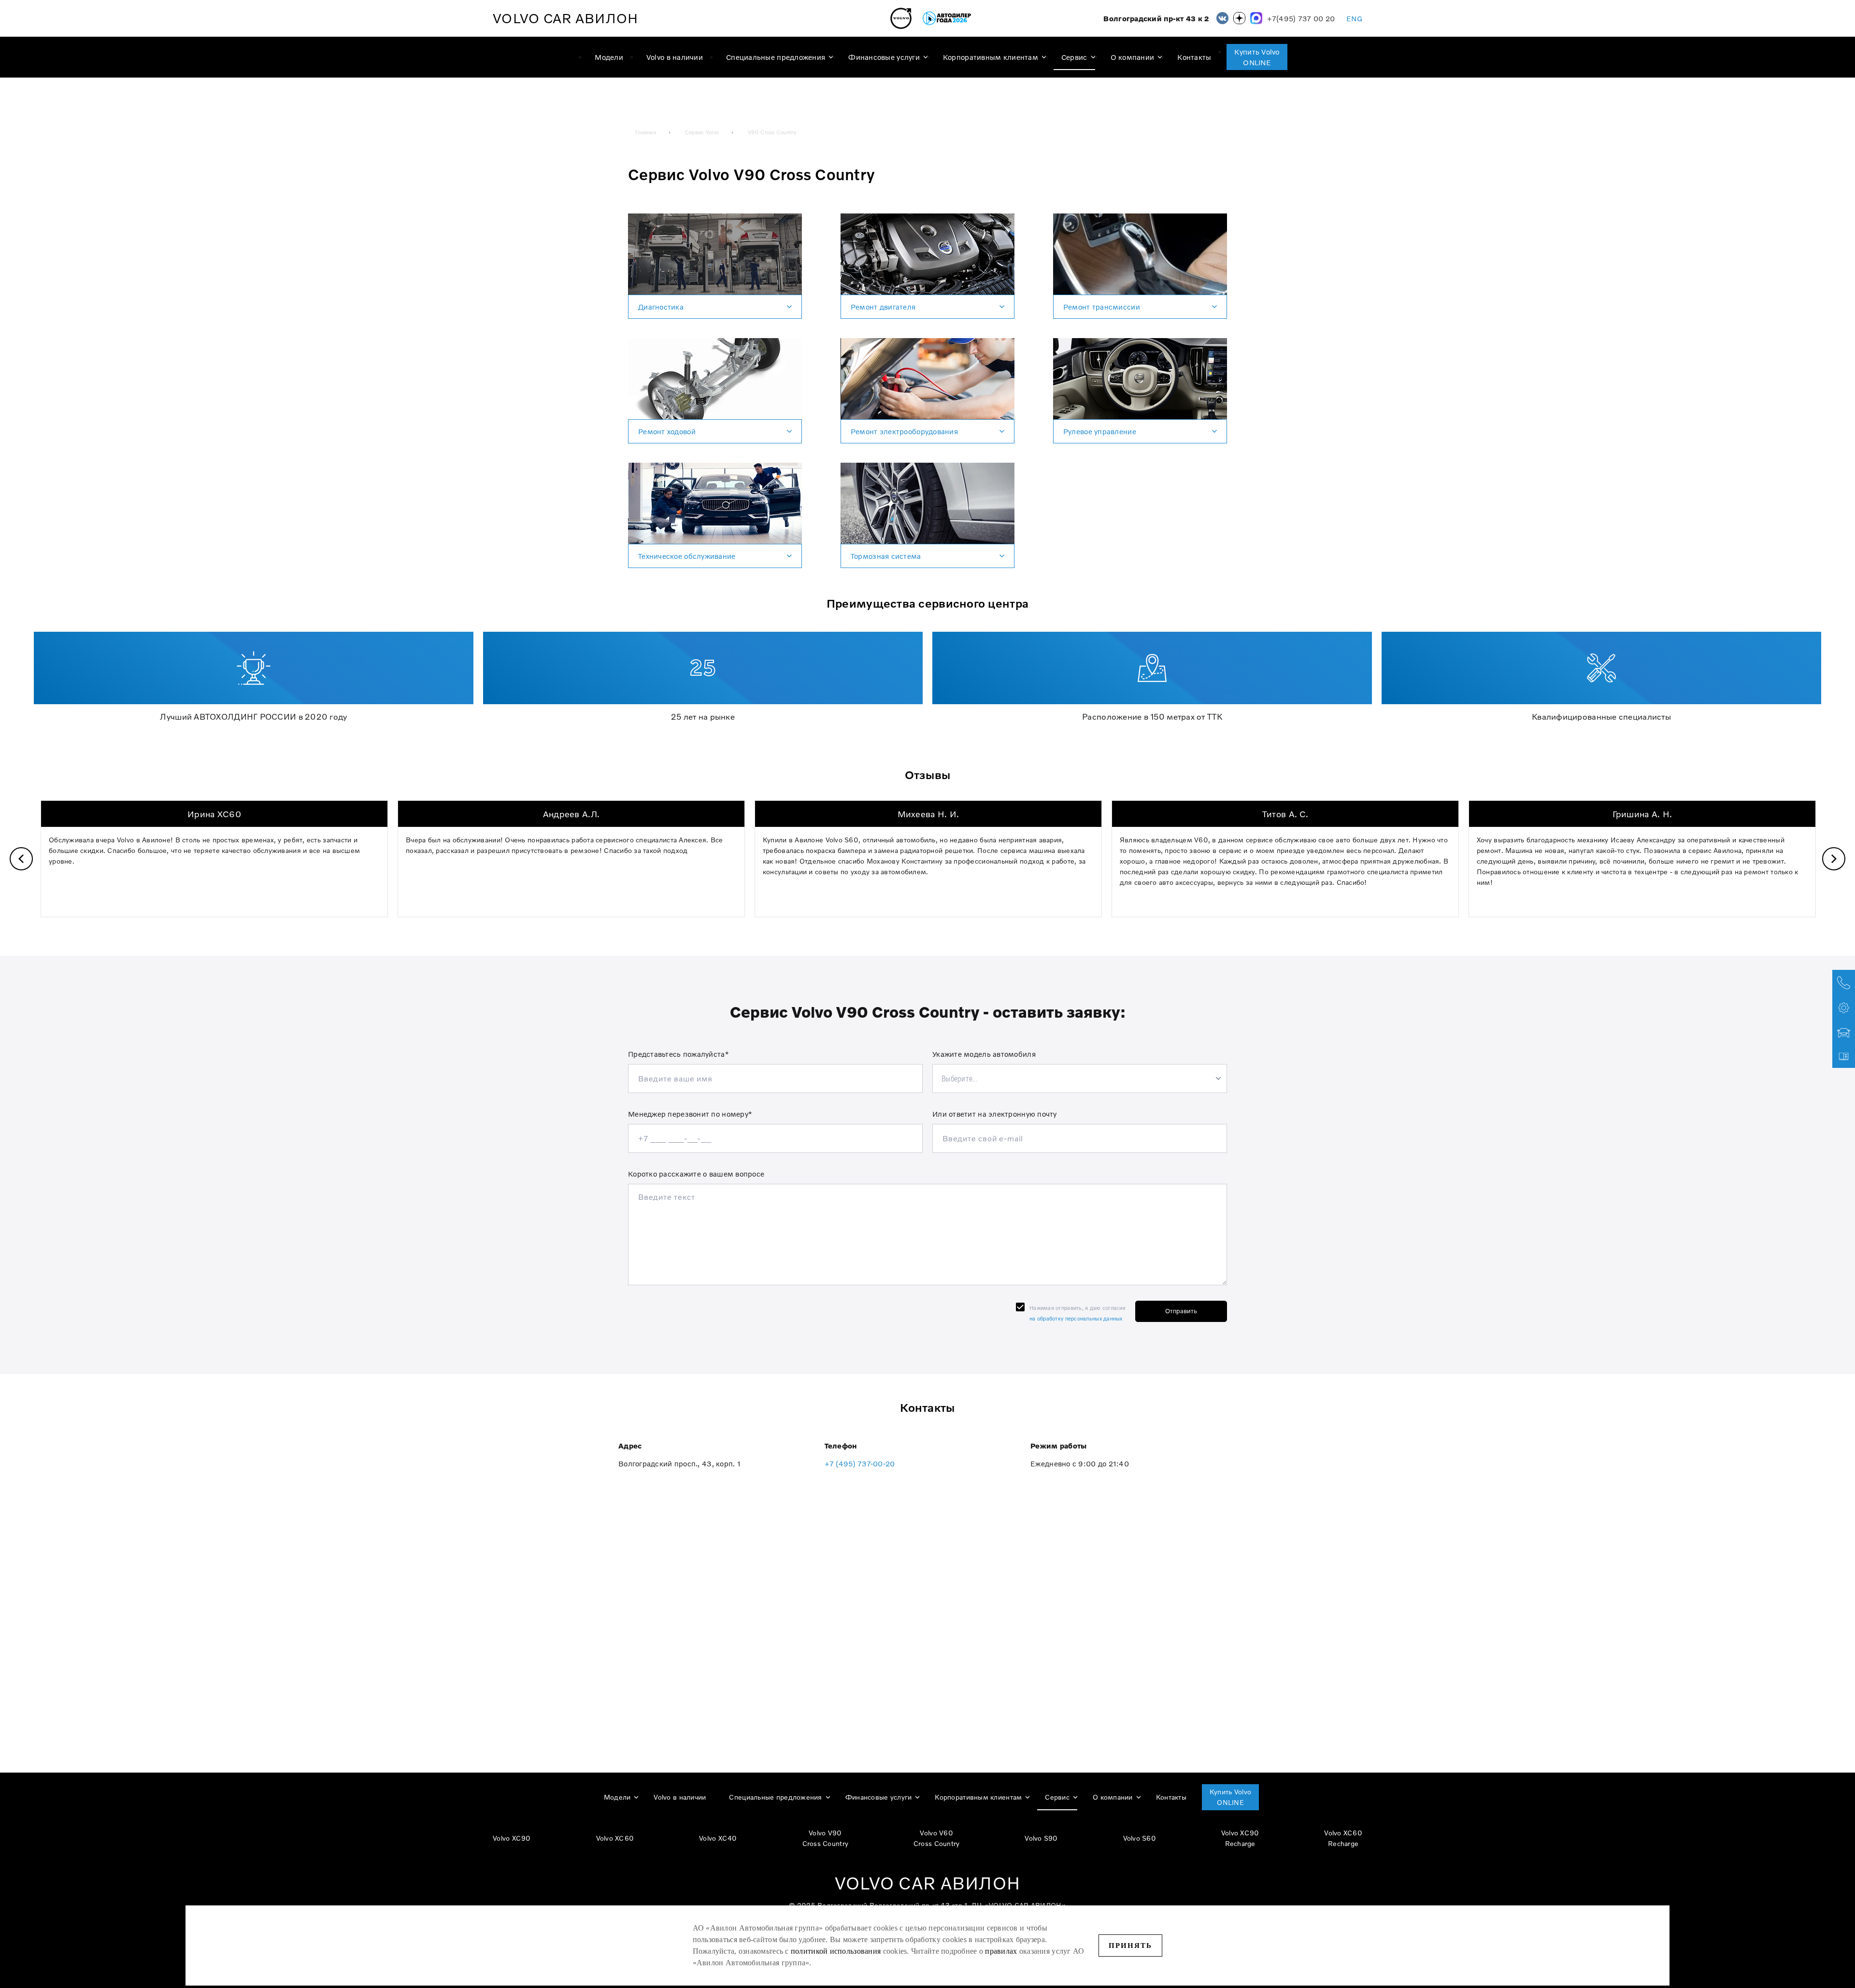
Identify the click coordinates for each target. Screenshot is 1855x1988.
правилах (1001, 1951)
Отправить (1181, 1311)
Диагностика (661, 307)
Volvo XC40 (718, 1838)
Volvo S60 (1140, 1838)
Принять (1130, 1945)
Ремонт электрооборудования (904, 431)
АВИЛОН (565, 18)
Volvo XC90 (512, 1838)
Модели (609, 57)
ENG (1354, 18)
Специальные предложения (776, 57)
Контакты (1194, 57)
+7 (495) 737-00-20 (860, 1463)
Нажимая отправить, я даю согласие (1077, 1313)
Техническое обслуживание (687, 556)
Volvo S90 (1041, 1838)
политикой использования (837, 1951)
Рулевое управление (1100, 431)
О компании (1133, 57)
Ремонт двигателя (883, 307)
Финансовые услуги (884, 57)
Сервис (1074, 57)
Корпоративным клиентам (991, 57)
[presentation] (21, 859)
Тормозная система (886, 556)
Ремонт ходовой (667, 431)
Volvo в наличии (675, 57)
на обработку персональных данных (1076, 1319)
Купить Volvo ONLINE (1257, 57)
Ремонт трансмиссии (1102, 307)
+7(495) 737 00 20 (1301, 19)
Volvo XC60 (615, 1838)
